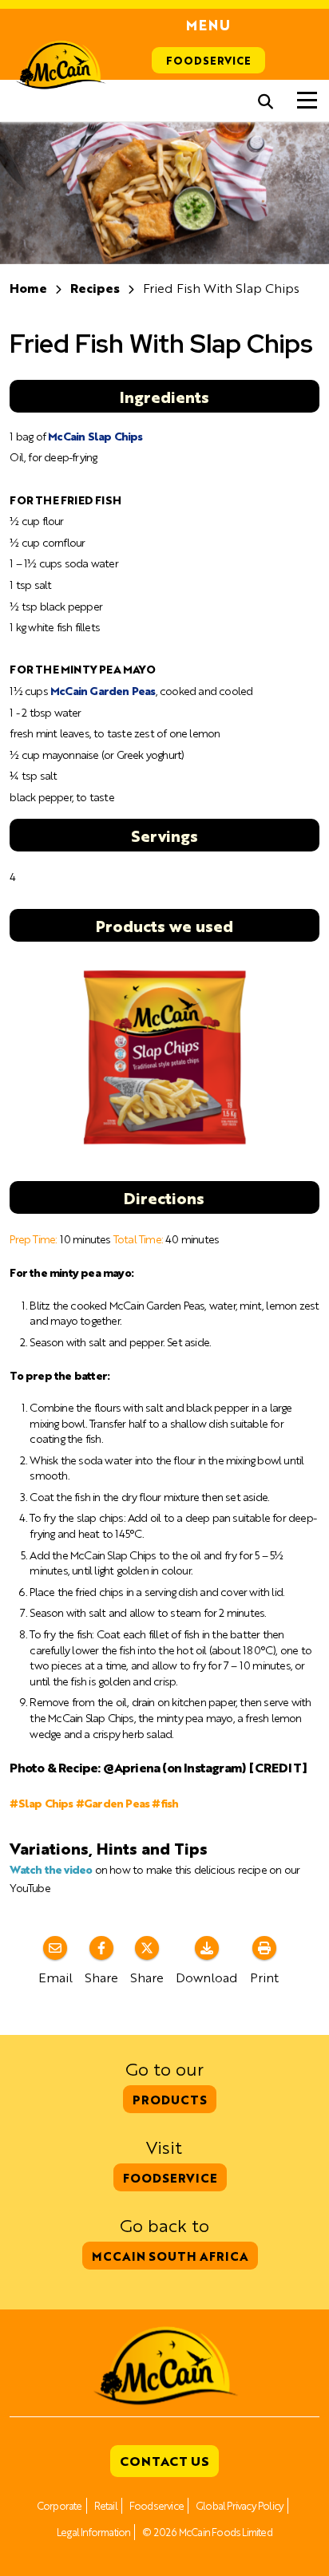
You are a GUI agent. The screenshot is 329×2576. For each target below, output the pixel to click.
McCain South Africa (170, 2256)
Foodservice (208, 60)
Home (28, 288)
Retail (106, 2505)
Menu (208, 25)
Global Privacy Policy (240, 2505)
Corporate (59, 2505)
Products (170, 2099)
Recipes (95, 288)
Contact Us (164, 2461)
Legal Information (93, 2532)
